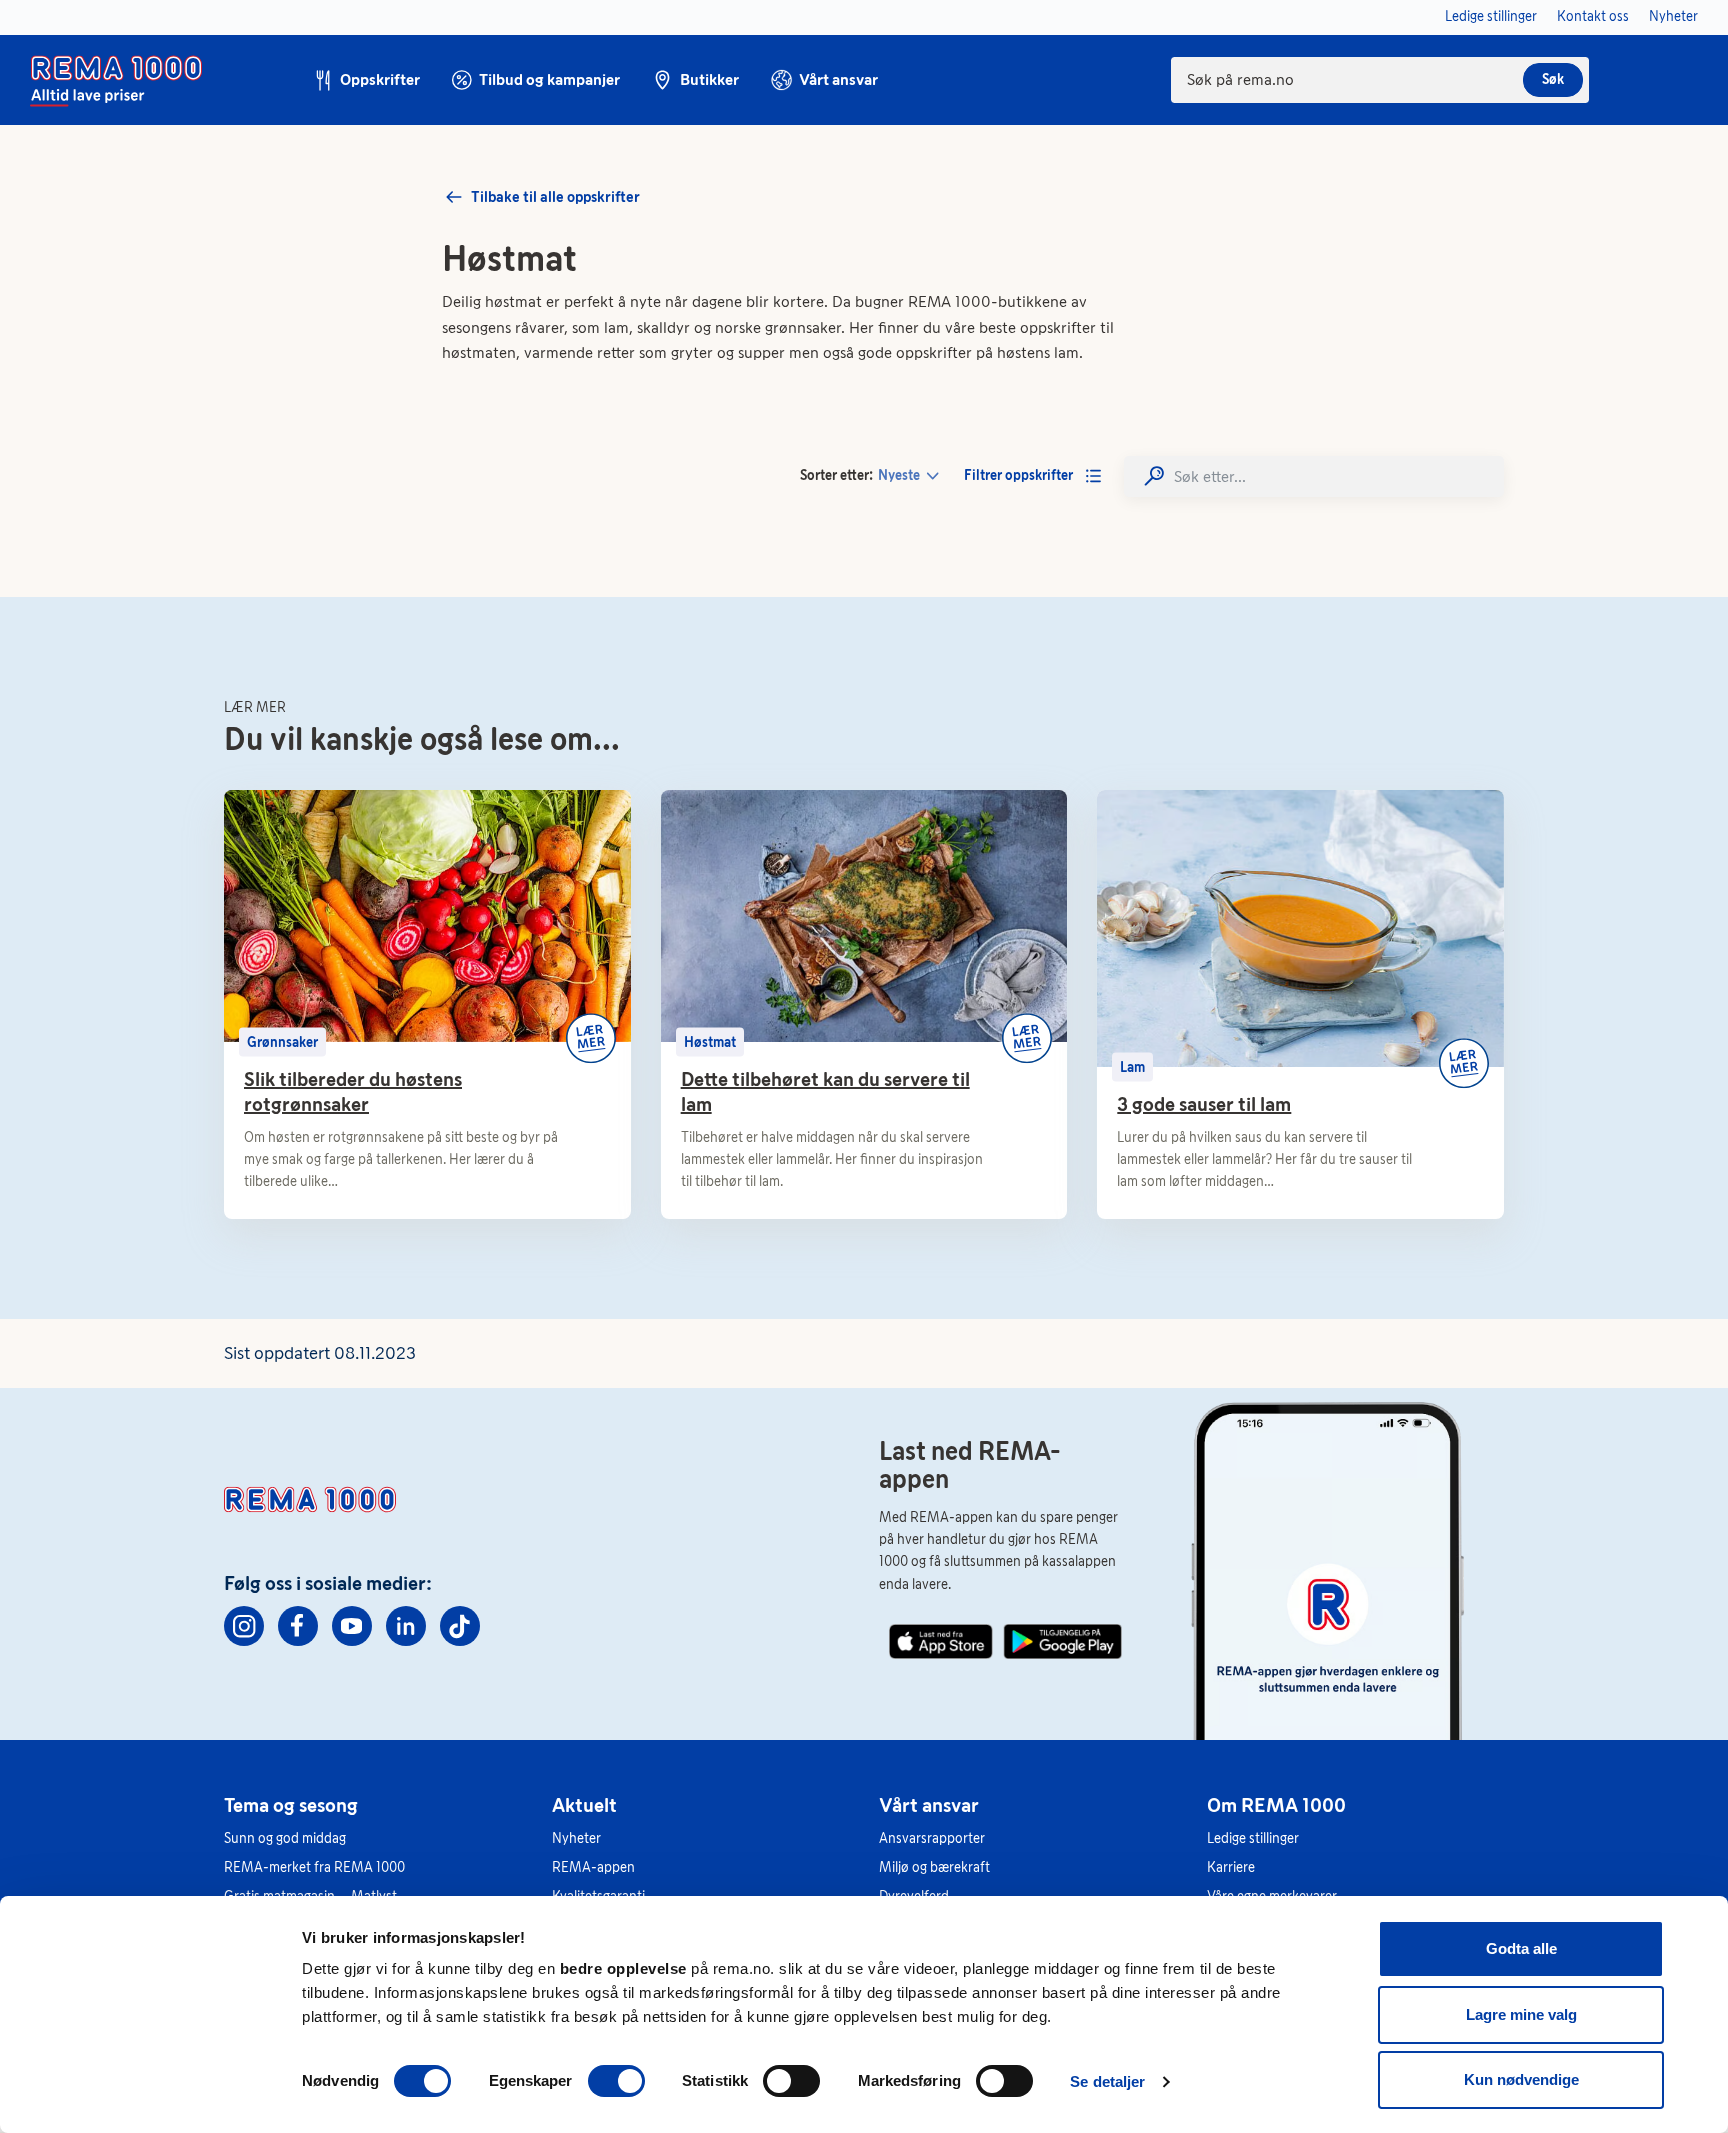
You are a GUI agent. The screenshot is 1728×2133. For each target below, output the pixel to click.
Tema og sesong (291, 1805)
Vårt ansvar (929, 1805)
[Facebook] (298, 1626)
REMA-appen (593, 1867)
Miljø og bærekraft (934, 1867)
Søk (1553, 79)
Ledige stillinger (1253, 1838)
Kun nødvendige (1521, 2079)
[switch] (616, 2081)
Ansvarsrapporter (932, 1838)
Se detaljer (1107, 2081)
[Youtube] (352, 1626)
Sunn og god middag (285, 1838)
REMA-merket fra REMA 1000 (314, 1867)
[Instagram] (244, 1626)
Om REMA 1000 (1276, 1805)
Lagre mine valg (1521, 2014)
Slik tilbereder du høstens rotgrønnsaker (353, 1091)
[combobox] (1380, 80)
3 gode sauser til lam (1204, 1104)
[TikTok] (460, 1626)
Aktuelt (584, 1805)
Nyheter (576, 1838)
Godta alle (1521, 1948)
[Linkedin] (406, 1626)
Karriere (1231, 1867)
